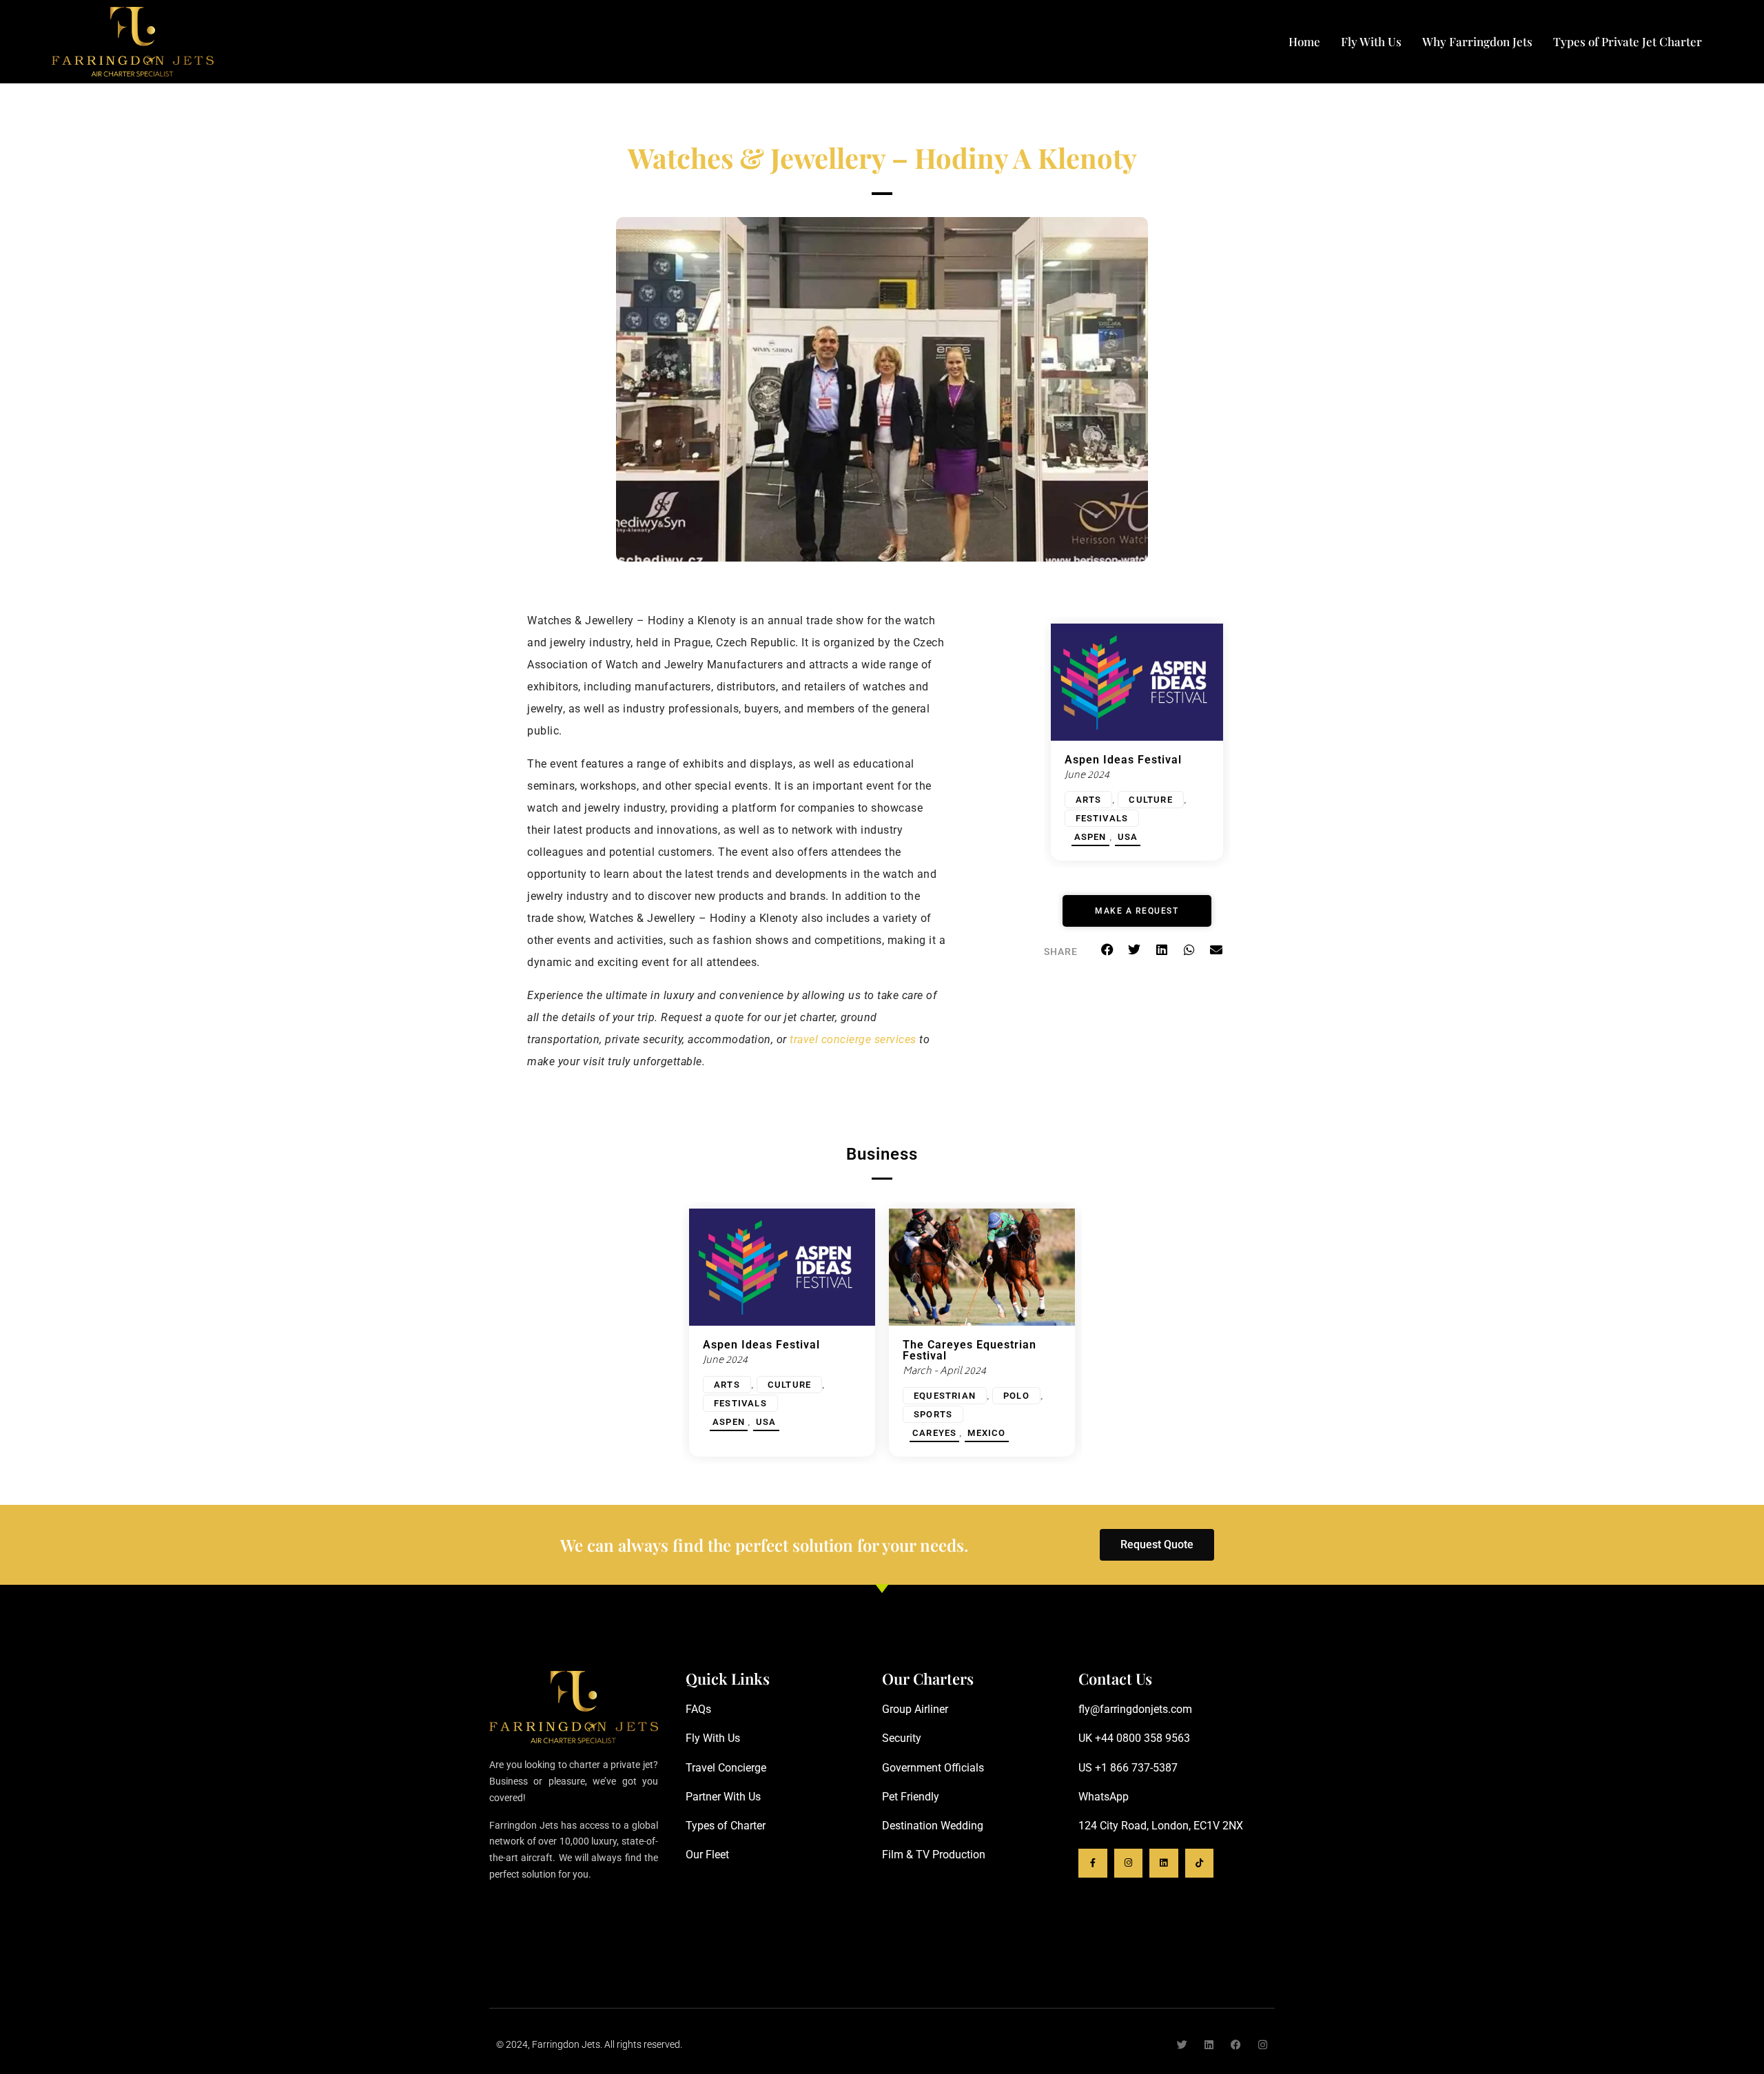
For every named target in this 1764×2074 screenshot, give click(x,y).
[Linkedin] (1164, 1863)
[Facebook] (1236, 2045)
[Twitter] (1182, 2045)
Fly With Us (1371, 41)
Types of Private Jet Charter (1628, 41)
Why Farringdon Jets (1477, 41)
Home (1304, 41)
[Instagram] (1129, 1863)
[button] (1107, 949)
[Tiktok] (1200, 1863)
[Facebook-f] (1093, 1863)
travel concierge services (853, 1039)
